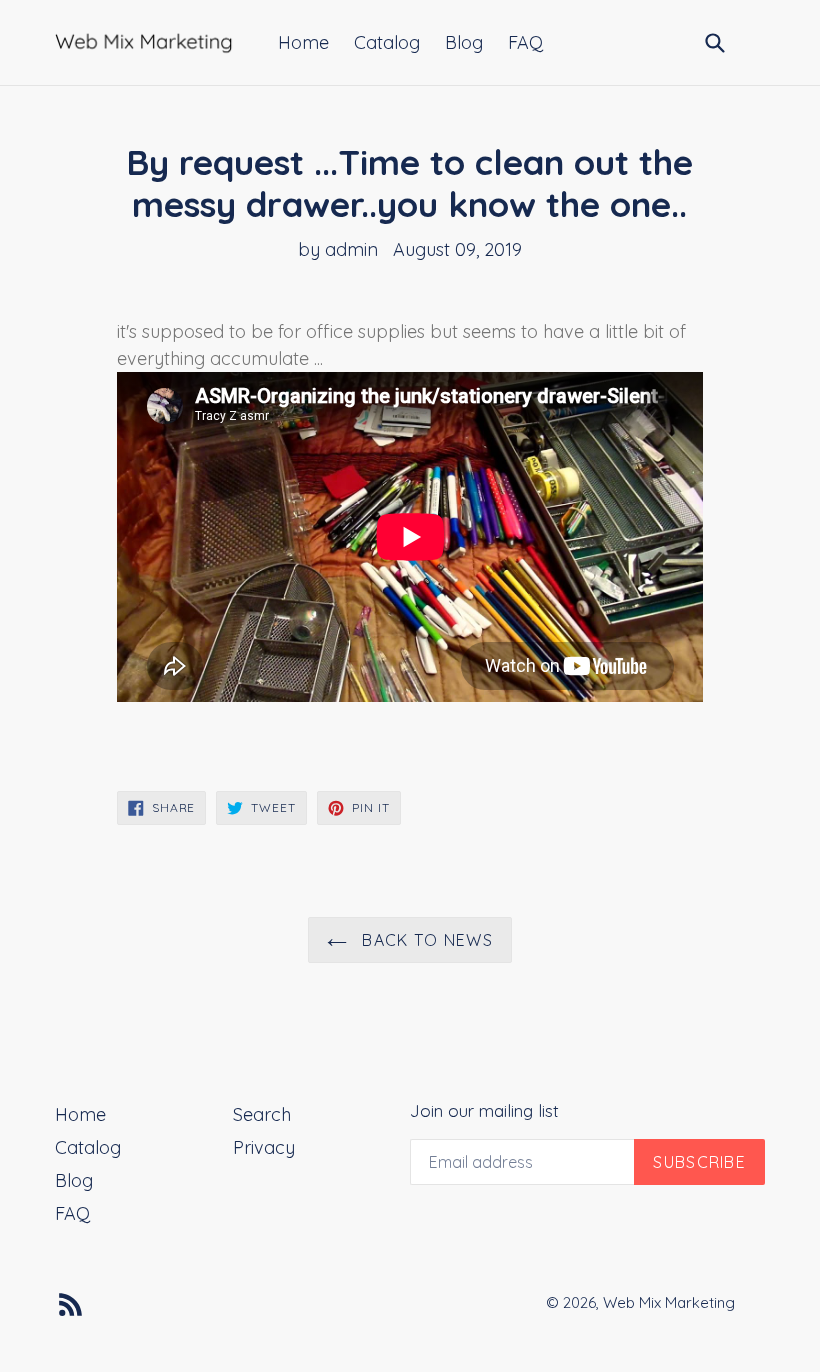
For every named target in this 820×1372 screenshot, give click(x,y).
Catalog (387, 42)
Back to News (425, 940)
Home (303, 42)
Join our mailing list (484, 1111)
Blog (464, 42)
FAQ (525, 42)
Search (262, 1114)
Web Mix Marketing (669, 1302)
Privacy (264, 1147)
